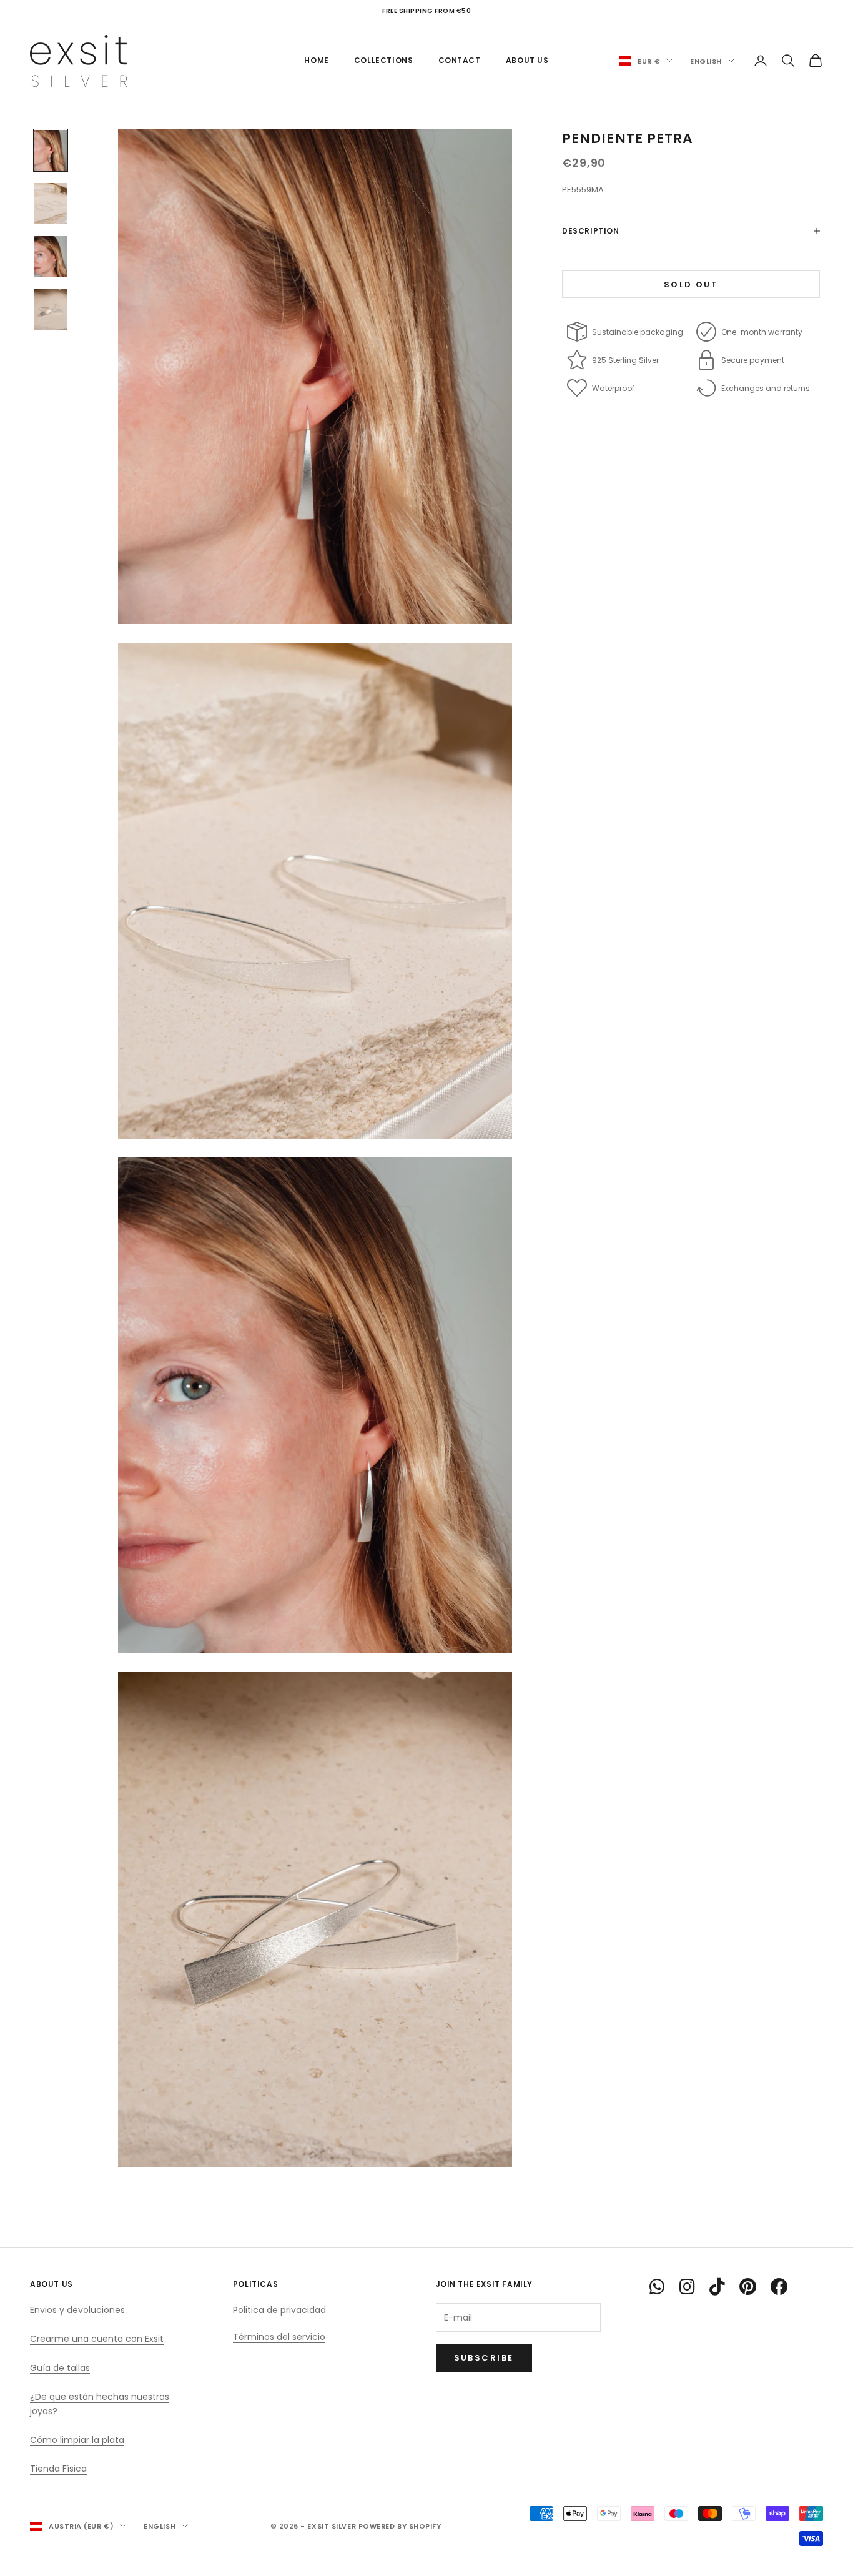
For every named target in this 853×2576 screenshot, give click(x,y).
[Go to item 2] (51, 203)
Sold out (691, 284)
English (706, 61)
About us (527, 60)
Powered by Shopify (400, 2526)
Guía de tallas (60, 2368)
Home (316, 60)
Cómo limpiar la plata (77, 2440)
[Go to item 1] (51, 150)
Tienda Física (58, 2469)
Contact (460, 60)
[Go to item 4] (51, 310)
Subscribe (484, 2358)
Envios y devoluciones (77, 2310)
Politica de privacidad (279, 2310)
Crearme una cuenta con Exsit (97, 2339)
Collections (384, 60)
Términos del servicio (279, 2337)
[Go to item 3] (51, 256)
